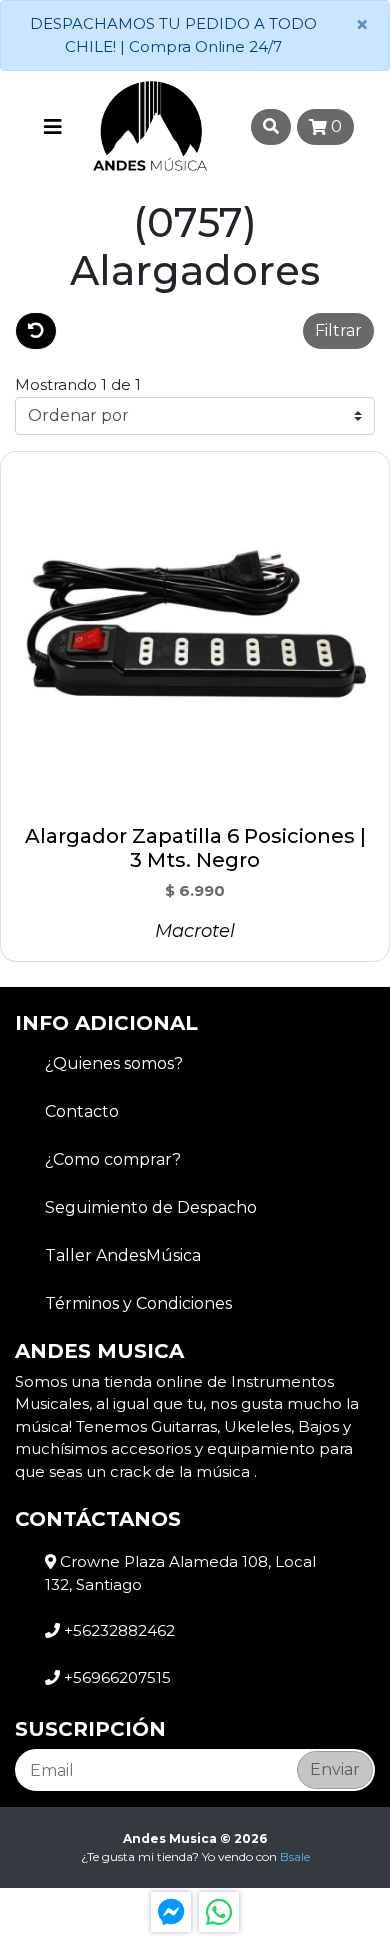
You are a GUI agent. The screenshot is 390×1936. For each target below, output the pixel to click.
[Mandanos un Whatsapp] (219, 1912)
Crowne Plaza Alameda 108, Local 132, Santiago (180, 1573)
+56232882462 (117, 1630)
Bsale (295, 1856)
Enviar (335, 1769)
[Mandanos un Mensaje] (171, 1912)
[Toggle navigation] (53, 127)
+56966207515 (115, 1677)
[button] (180, 331)
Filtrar (338, 330)
